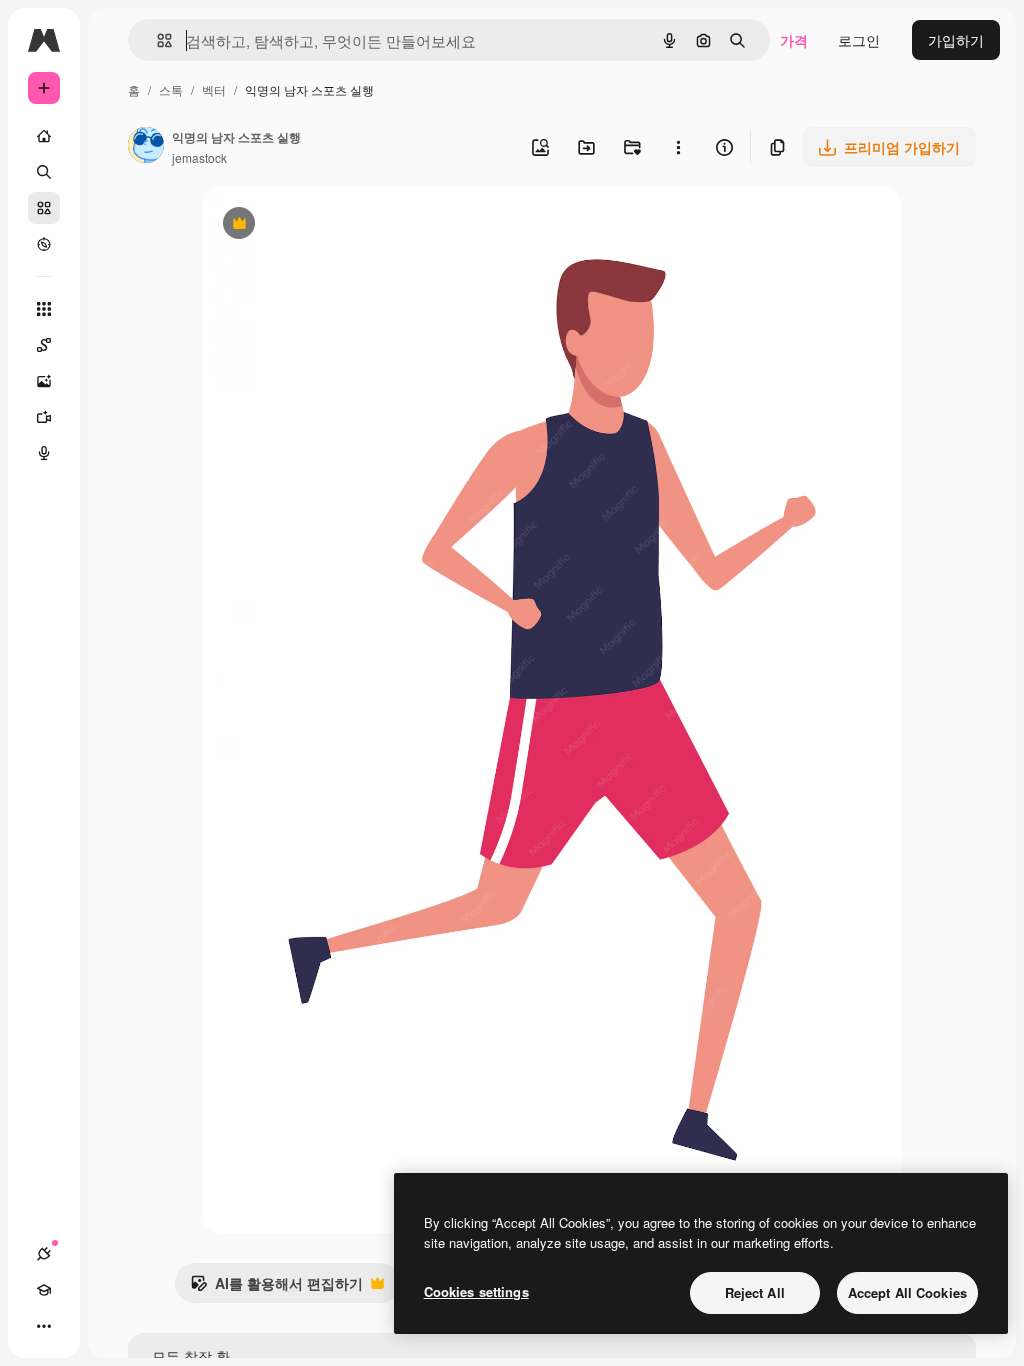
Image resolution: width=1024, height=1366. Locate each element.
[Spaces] (44, 345)
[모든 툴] (44, 309)
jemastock (199, 157)
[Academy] (44, 1290)
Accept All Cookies (907, 1292)
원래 (318, 225)
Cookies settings (476, 1291)
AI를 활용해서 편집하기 (276, 1288)
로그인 (859, 40)
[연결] (44, 1254)
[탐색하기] (44, 244)
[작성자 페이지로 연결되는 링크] (146, 147)
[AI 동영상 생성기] (44, 417)
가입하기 (956, 40)
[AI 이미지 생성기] (44, 381)
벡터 (214, 89)
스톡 (171, 89)
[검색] (44, 172)
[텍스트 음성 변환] (44, 453)
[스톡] (44, 208)
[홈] (44, 136)
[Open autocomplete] (156, 40)
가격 (794, 40)
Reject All (755, 1292)
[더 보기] (44, 1326)
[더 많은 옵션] (678, 147)
